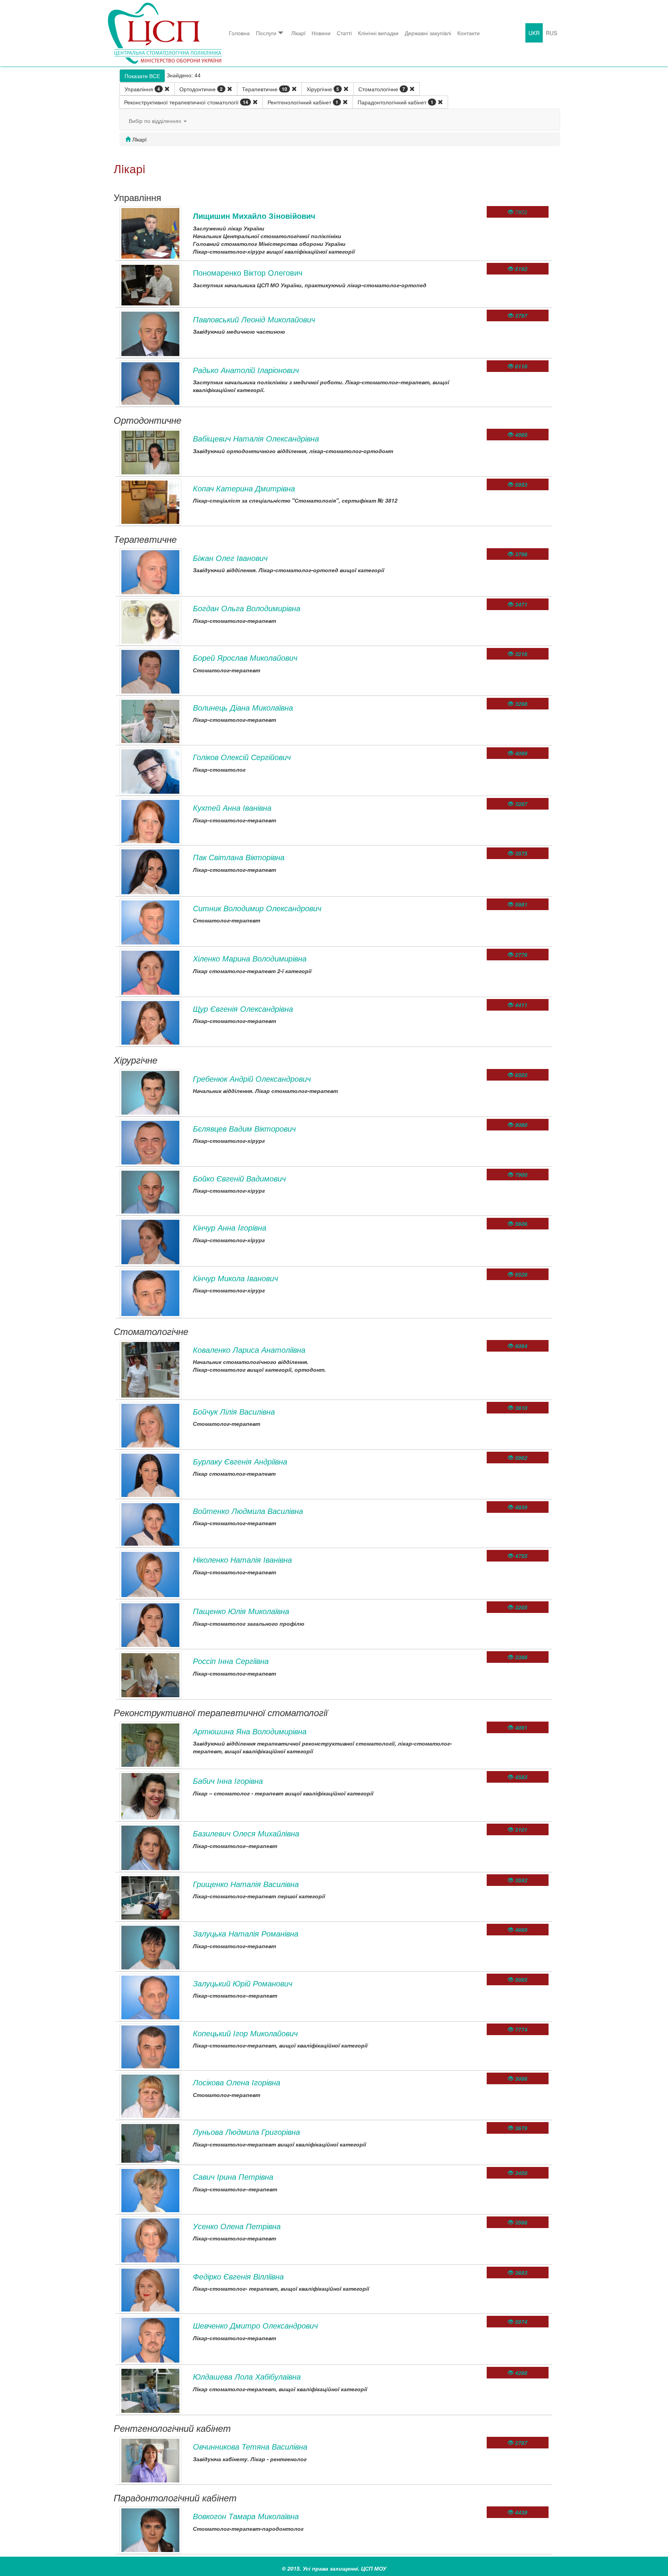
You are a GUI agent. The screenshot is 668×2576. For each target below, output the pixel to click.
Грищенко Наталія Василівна (246, 1884)
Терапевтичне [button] (265, 89)
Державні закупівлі (428, 33)
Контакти (469, 33)
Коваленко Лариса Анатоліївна (249, 1349)
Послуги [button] (266, 33)
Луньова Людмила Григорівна (246, 2132)
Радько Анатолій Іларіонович (246, 370)
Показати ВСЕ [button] (142, 76)
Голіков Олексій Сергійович (242, 757)
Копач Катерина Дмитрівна (244, 488)
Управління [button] (142, 89)
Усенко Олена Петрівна (237, 2226)
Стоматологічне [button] (382, 89)
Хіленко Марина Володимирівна (250, 958)
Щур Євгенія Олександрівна (243, 1008)
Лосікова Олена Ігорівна (237, 2082)
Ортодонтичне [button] (201, 89)
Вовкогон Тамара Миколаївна (246, 2516)
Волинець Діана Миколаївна (243, 707)
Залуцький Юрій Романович (243, 1983)
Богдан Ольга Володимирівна (247, 608)
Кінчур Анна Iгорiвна (230, 1227)
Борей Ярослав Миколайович (245, 657)
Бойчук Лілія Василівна (234, 1411)
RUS (551, 33)
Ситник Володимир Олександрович (257, 908)
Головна (239, 33)
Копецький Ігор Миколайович (245, 2033)
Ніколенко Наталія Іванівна (242, 1559)
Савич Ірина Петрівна (233, 2176)
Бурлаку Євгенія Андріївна (240, 1461)
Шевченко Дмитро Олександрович (255, 2325)
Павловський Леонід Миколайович (254, 319)
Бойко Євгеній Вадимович (239, 1178)
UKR (534, 33)
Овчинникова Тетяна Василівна (250, 2446)
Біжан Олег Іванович (230, 558)
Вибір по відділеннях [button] (156, 121)
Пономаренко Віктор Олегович (248, 272)
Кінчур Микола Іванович (235, 1278)
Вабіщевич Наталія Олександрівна (256, 438)
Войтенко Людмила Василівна (248, 1511)
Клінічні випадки (378, 33)
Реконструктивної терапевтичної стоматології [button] (186, 102)
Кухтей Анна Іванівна (232, 807)
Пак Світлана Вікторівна (239, 857)
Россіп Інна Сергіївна (231, 1661)
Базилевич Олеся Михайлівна (246, 1833)
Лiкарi (298, 33)
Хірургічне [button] (323, 89)
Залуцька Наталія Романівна (246, 1933)
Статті (344, 33)
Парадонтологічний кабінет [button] (395, 102)
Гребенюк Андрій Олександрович (252, 1078)
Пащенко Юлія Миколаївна (241, 1611)
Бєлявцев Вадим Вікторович (244, 1128)
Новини (321, 33)
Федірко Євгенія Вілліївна (238, 2276)
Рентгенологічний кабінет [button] (303, 102)
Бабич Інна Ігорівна (228, 1781)
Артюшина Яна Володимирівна (250, 1731)
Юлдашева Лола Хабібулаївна (247, 2376)
